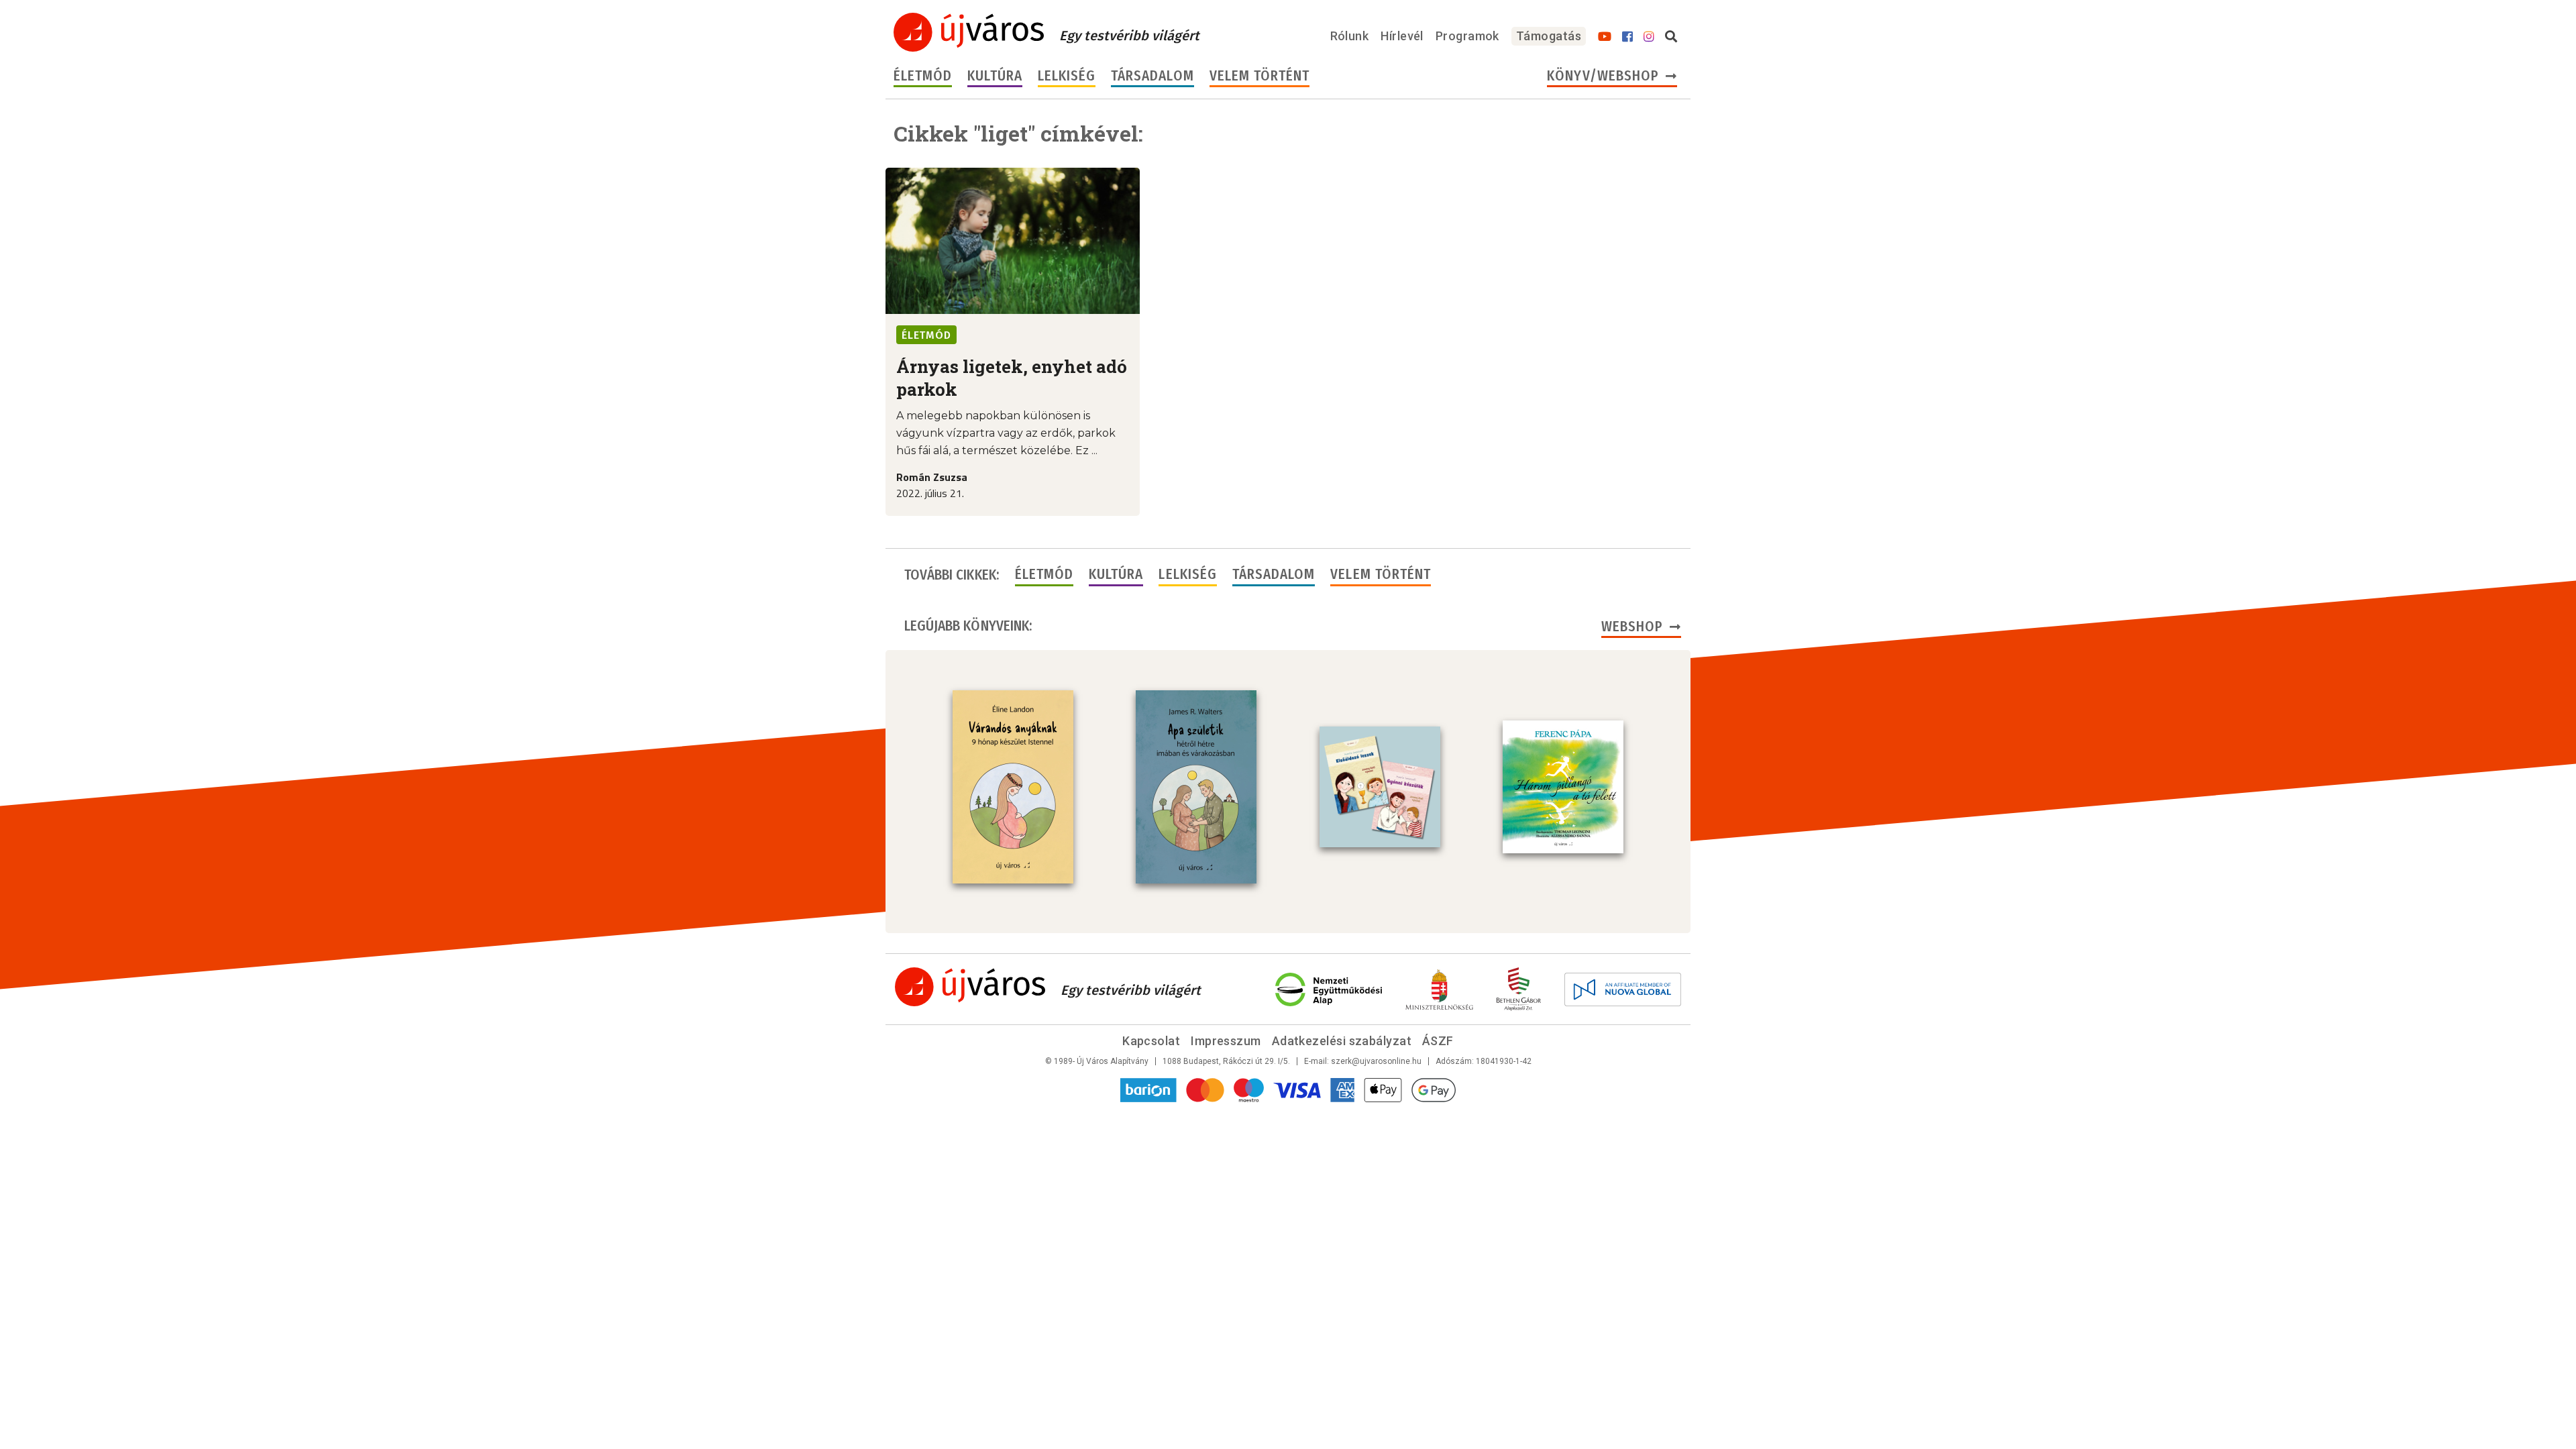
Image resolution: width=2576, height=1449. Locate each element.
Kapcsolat (1151, 1041)
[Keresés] (1671, 37)
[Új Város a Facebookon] (1627, 37)
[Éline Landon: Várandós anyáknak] (1013, 787)
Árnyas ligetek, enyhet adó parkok (1012, 378)
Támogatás (1549, 36)
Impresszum (1226, 1041)
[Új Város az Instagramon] (1649, 37)
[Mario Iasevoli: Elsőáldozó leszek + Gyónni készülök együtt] (1380, 787)
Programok (1467, 36)
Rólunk (1350, 36)
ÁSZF (1438, 1041)
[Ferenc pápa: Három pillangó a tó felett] (1563, 787)
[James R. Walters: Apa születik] (1196, 787)
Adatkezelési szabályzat (1342, 1041)
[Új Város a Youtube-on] (1605, 37)
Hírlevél (1402, 36)
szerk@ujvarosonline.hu (1376, 1061)
